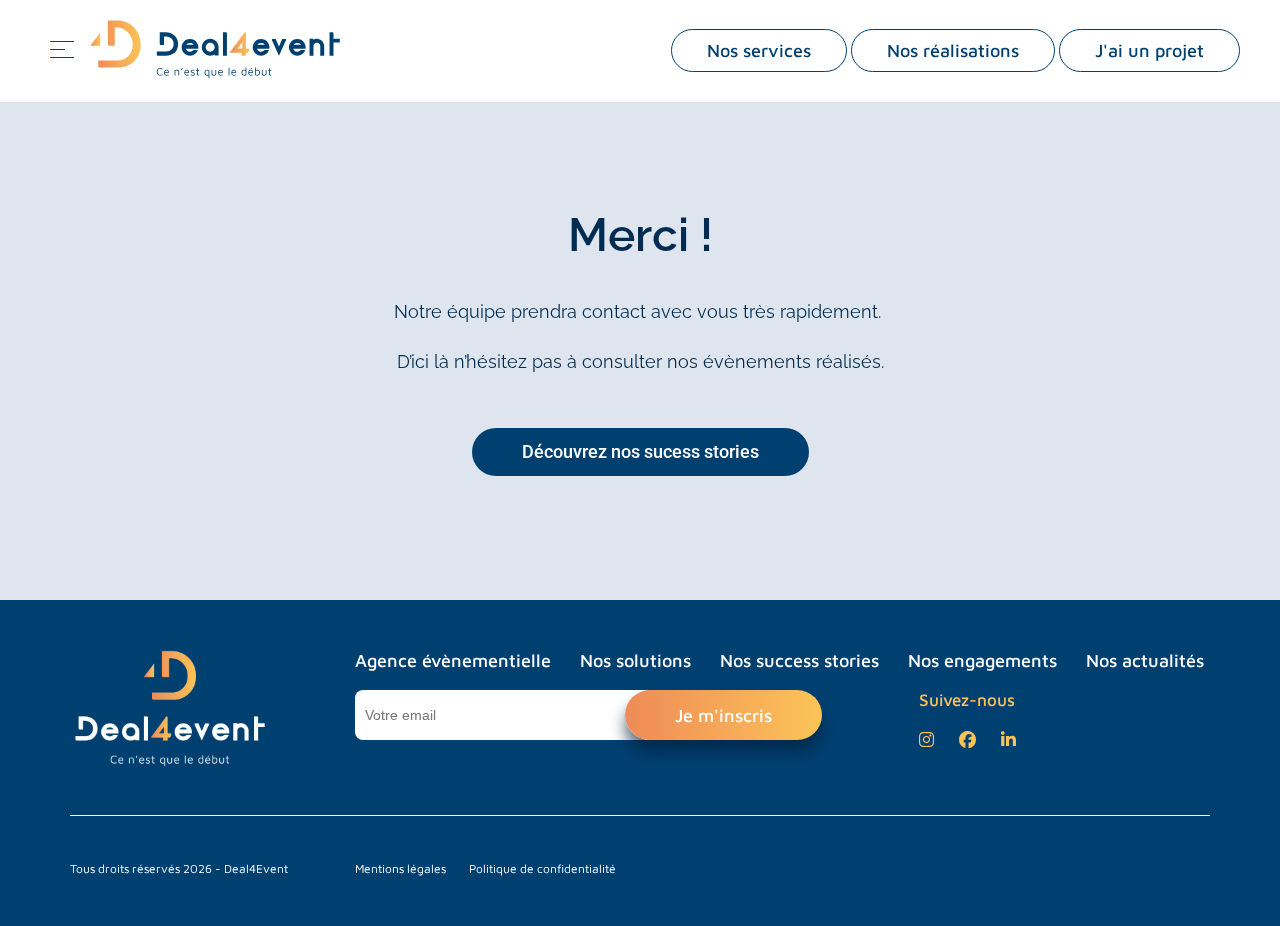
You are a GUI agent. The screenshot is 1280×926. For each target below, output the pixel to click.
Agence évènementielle (453, 660)
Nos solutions (635, 660)
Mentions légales (400, 868)
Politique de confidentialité (542, 868)
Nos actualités (1145, 660)
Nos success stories (799, 660)
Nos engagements (982, 660)
